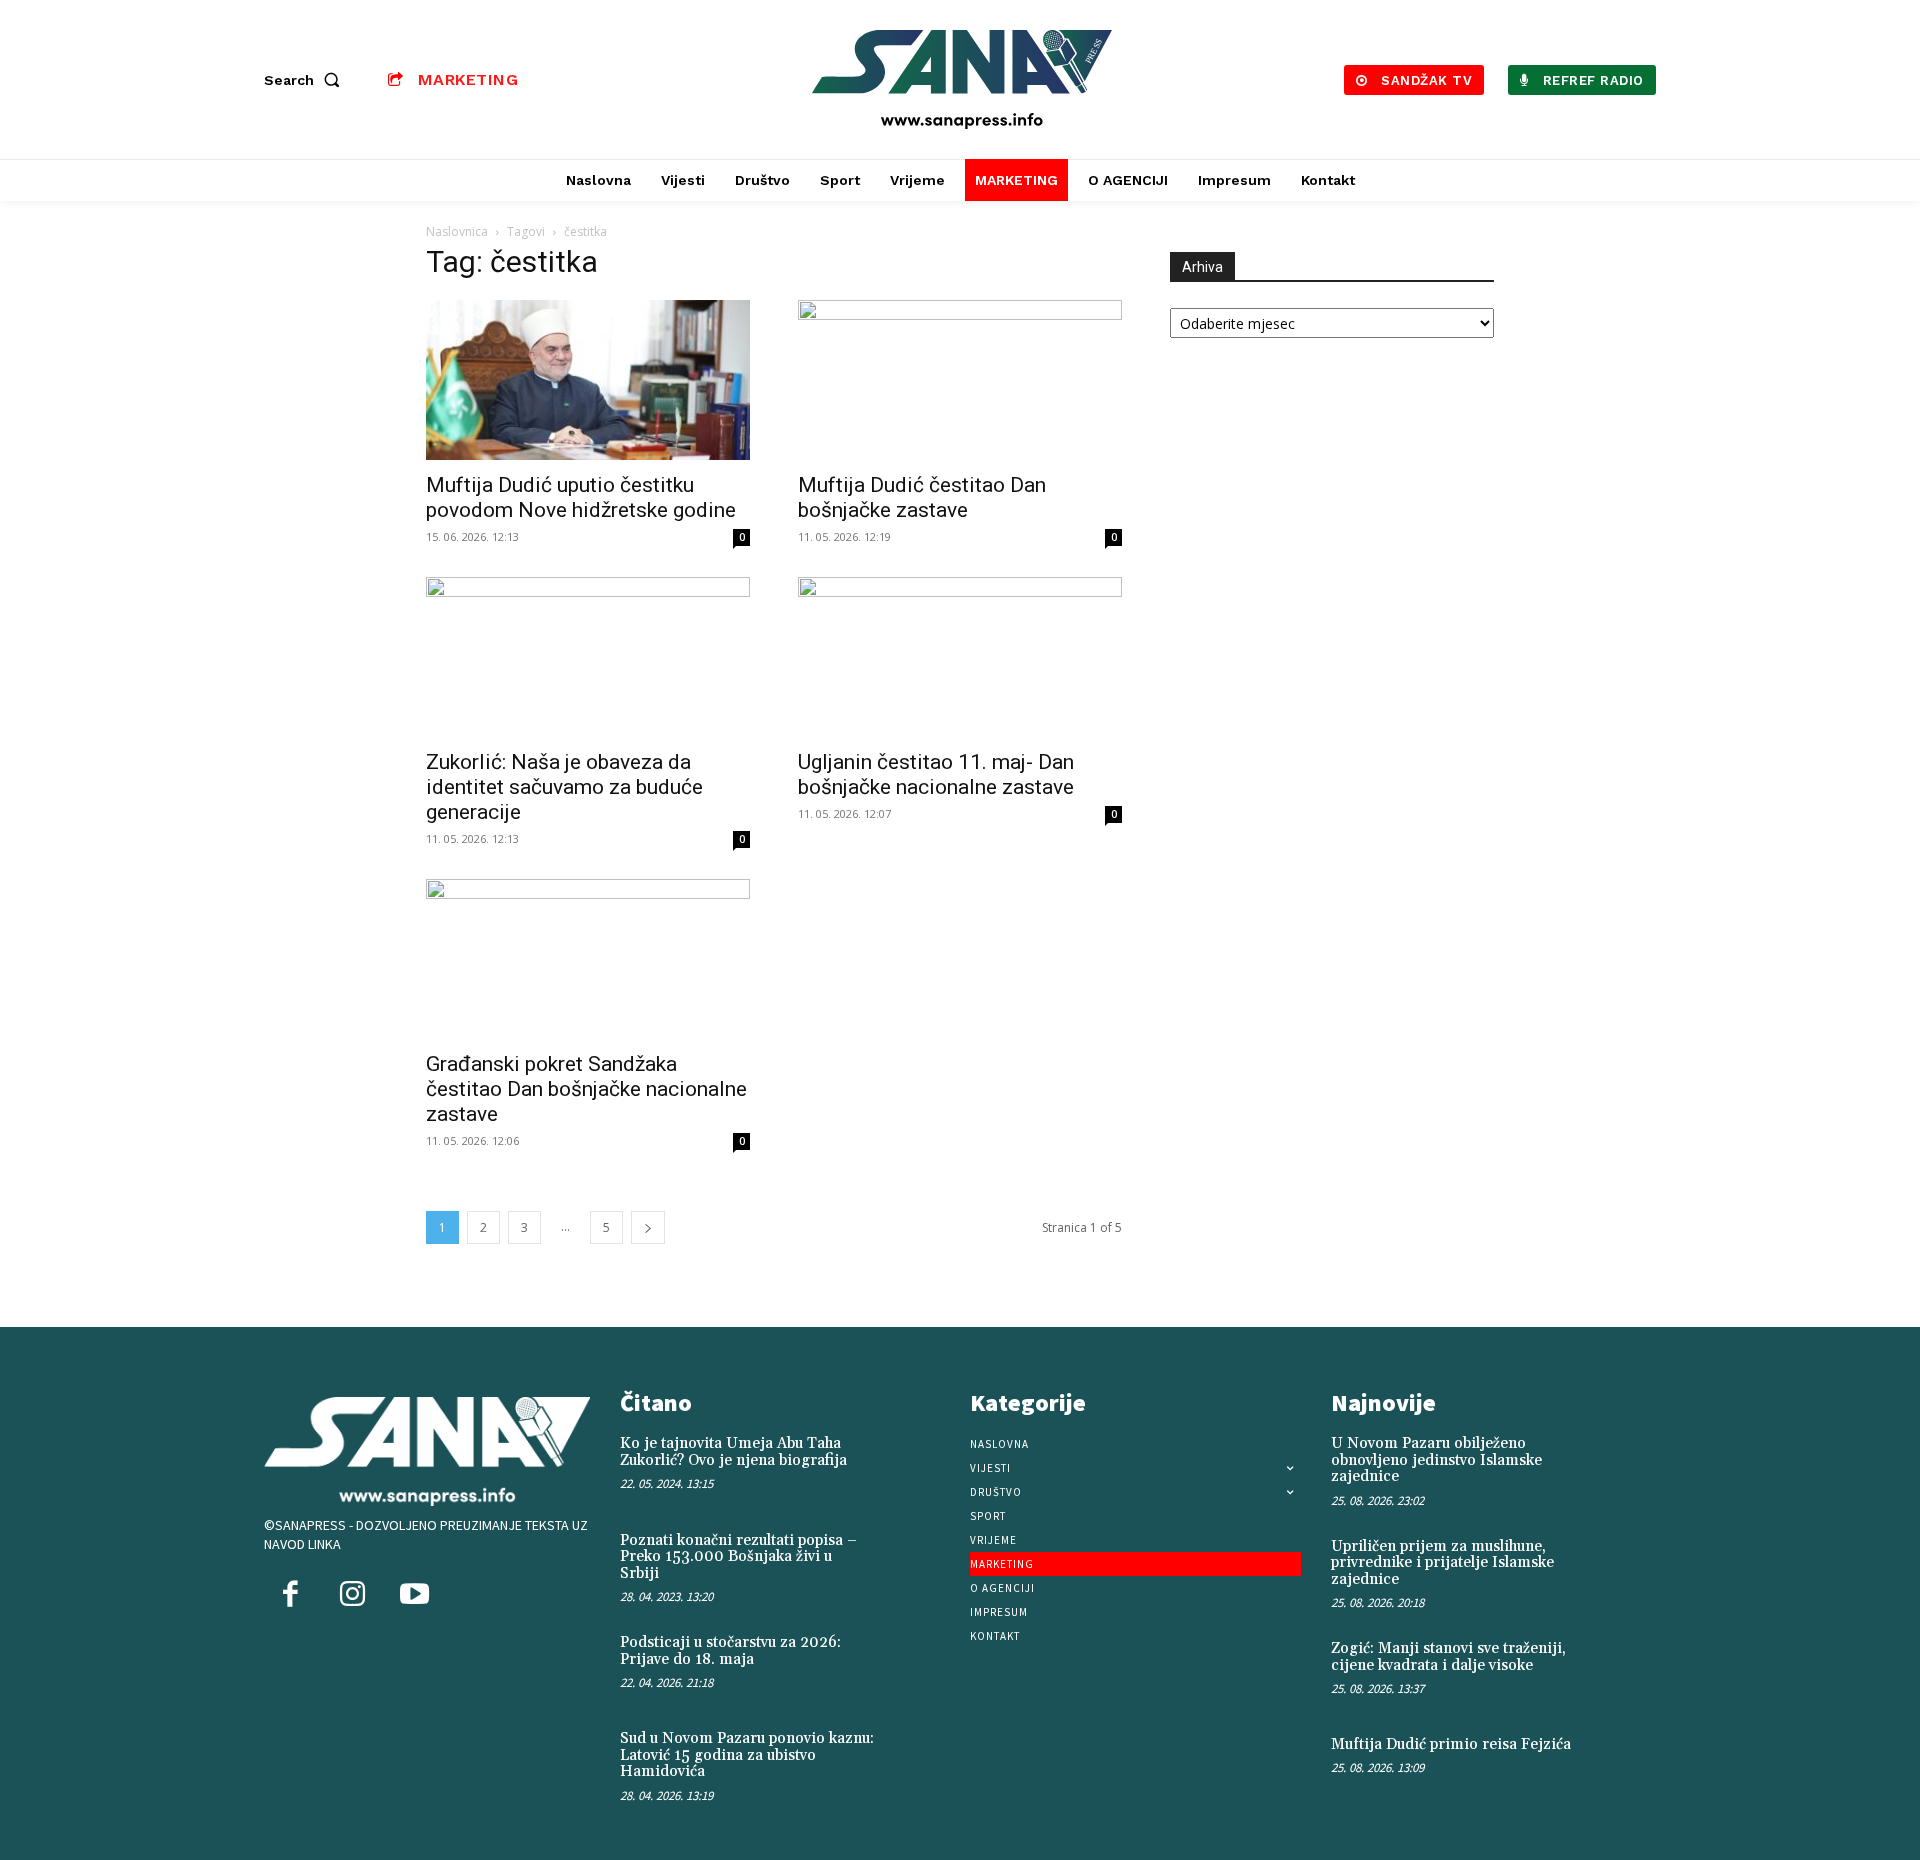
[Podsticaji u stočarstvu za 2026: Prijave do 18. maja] (917, 1664)
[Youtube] (414, 1596)
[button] (306, 80)
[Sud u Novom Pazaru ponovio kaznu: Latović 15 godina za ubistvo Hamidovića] (917, 1760)
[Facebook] (290, 1596)
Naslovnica (457, 231)
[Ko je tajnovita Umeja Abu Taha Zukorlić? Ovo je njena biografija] (917, 1465)
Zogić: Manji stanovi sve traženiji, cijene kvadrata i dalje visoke (1448, 1657)
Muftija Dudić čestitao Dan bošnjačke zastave (922, 497)
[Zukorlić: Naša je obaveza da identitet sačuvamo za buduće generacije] (588, 657)
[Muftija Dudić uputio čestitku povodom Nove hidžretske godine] (588, 380)
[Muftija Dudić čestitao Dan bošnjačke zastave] (960, 380)
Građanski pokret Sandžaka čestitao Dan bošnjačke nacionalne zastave (586, 1089)
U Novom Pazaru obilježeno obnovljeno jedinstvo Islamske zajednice (1436, 1460)
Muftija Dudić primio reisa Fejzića (1451, 1744)
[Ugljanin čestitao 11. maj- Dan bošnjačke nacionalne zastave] (960, 657)
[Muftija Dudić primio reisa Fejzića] (1623, 1765)
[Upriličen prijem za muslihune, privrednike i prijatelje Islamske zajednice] (1623, 1567)
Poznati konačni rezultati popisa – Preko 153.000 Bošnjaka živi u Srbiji (738, 1557)
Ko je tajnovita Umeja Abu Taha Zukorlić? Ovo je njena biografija (733, 1452)
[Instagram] (352, 1596)
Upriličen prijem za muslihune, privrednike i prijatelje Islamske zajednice (1442, 1563)
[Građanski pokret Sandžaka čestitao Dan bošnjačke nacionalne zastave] (588, 959)
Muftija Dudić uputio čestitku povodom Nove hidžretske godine (581, 497)
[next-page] (648, 1227)
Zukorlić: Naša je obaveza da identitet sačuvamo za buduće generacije (564, 787)
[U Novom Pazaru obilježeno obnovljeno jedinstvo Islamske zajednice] (1623, 1464)
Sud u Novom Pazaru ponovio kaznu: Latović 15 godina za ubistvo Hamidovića (747, 1755)
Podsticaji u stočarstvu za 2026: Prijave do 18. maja (730, 1651)
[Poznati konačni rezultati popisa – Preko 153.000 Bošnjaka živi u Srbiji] (917, 1562)
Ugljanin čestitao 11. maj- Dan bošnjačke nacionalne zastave (936, 774)
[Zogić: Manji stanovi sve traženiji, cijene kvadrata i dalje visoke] (1623, 1669)
